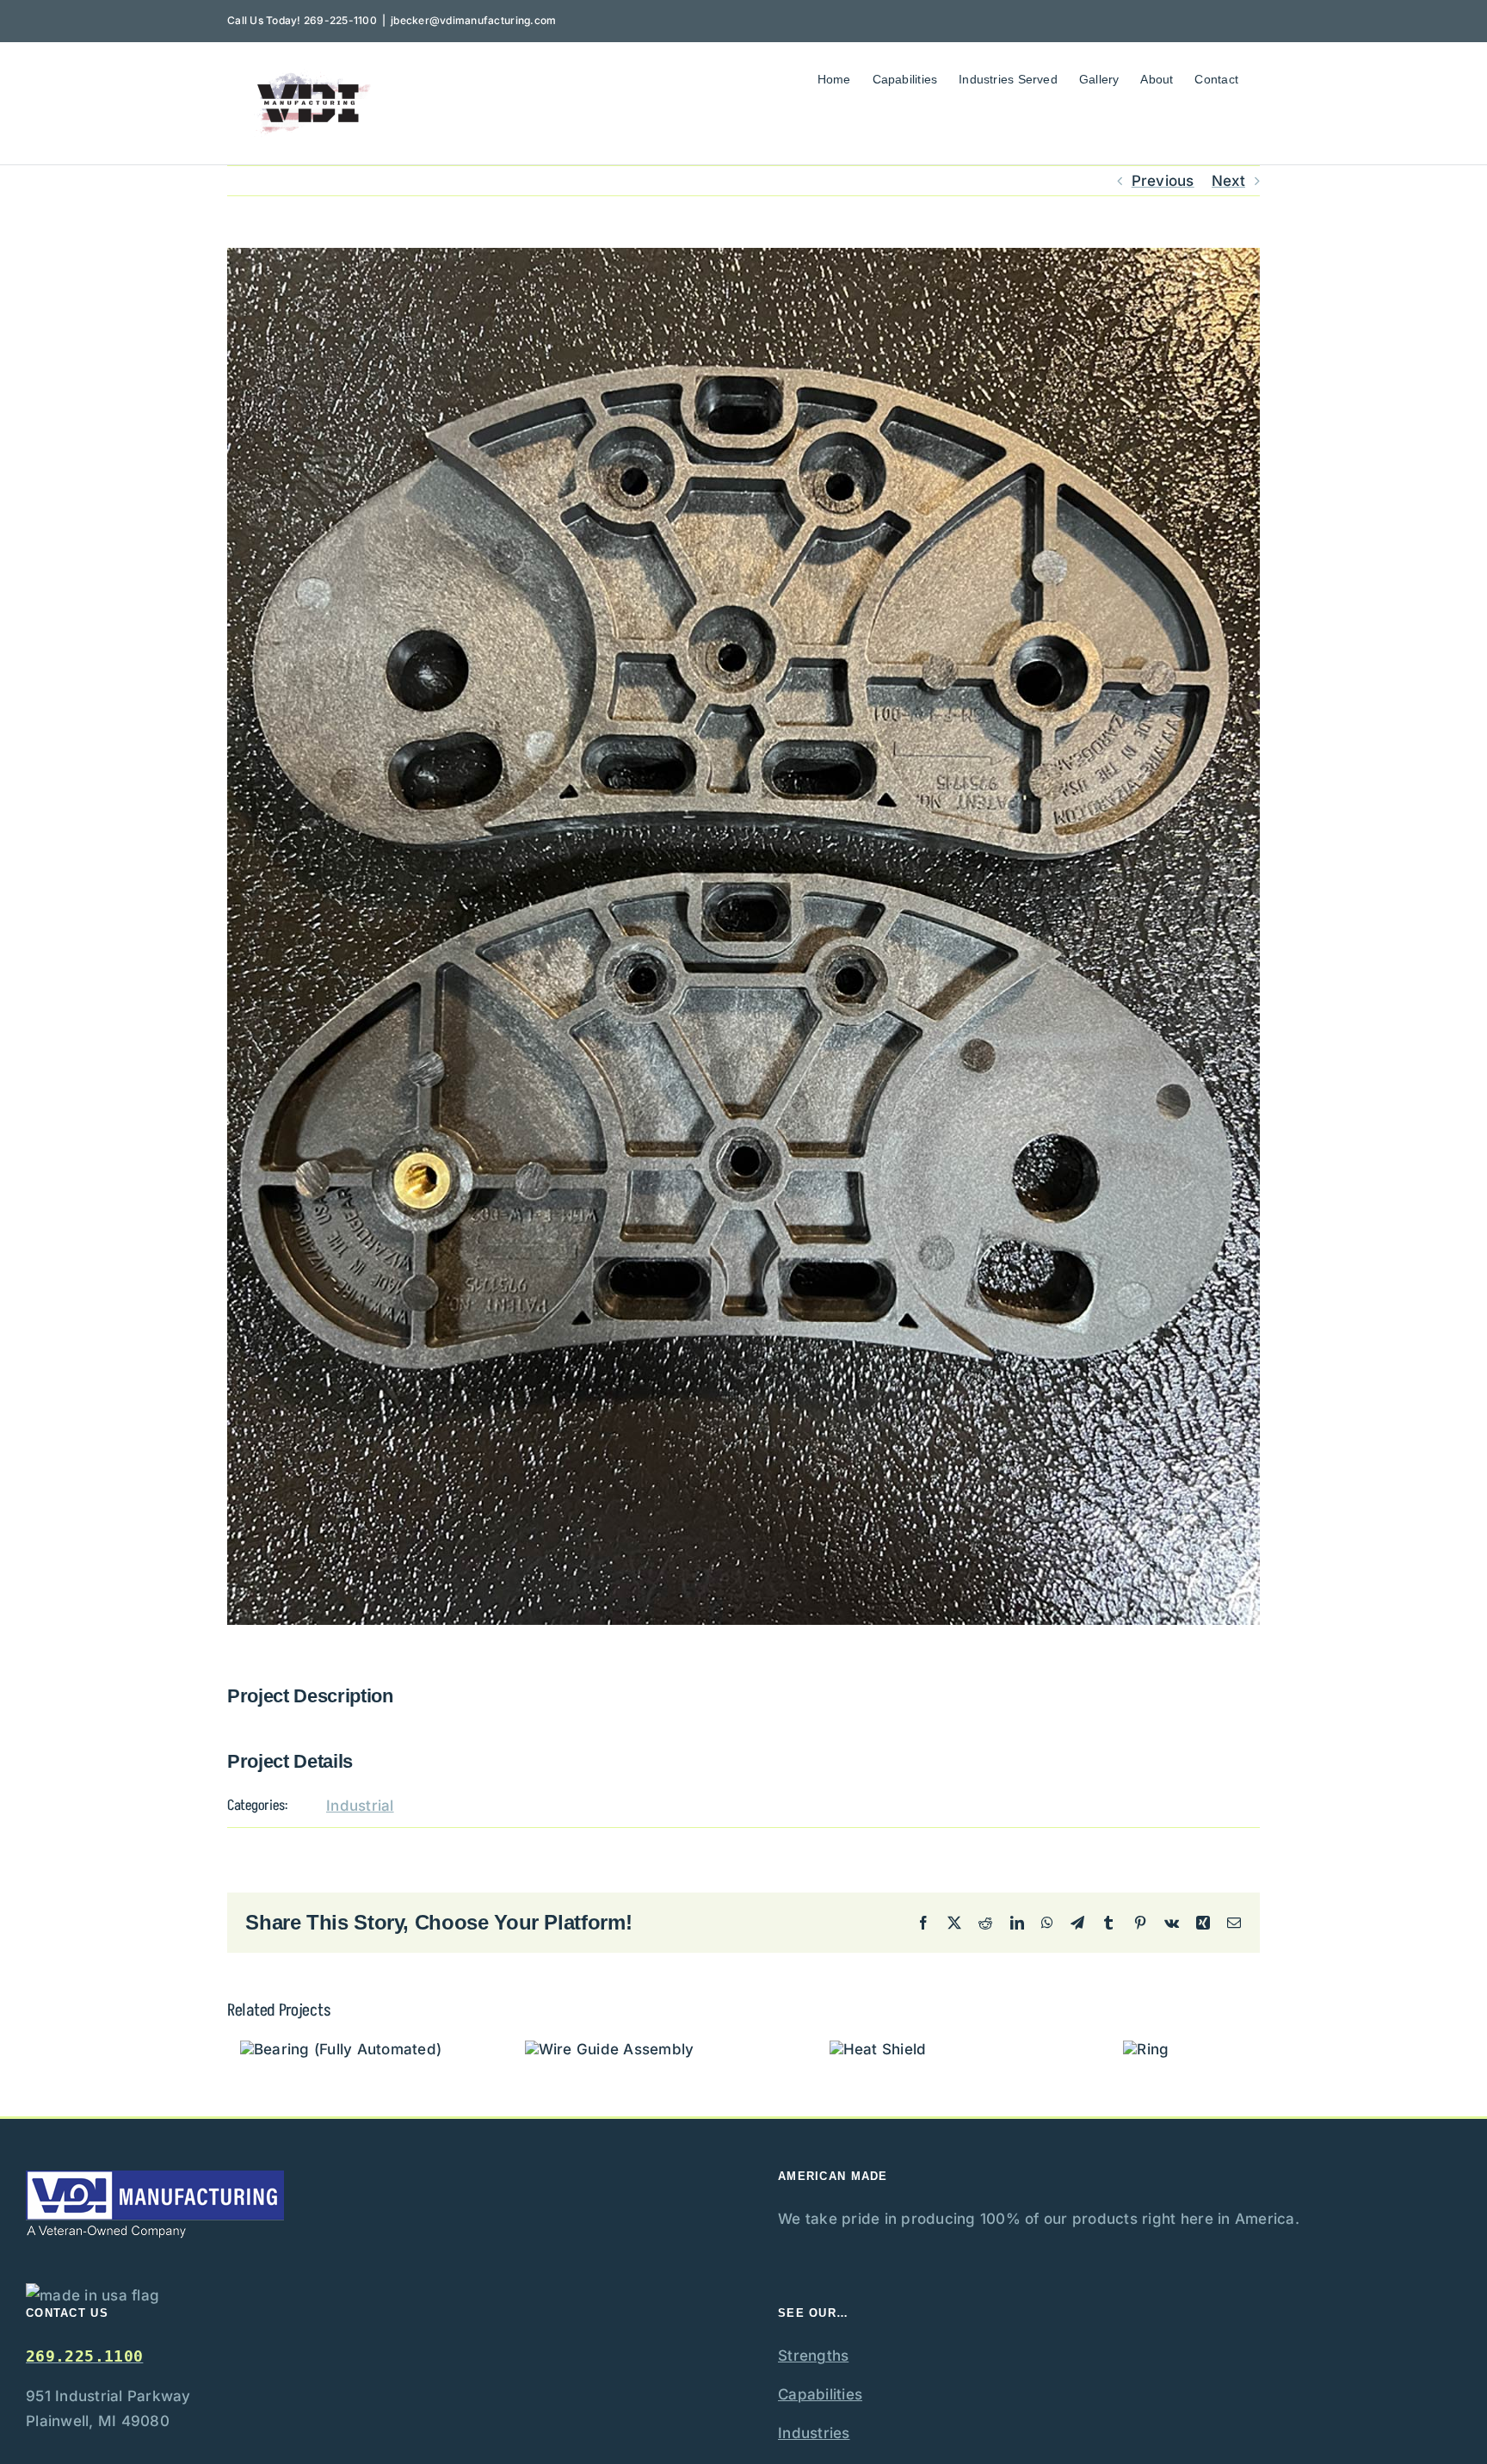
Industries (814, 2433)
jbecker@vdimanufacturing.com (473, 20)
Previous (1163, 181)
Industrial (360, 1806)
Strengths (813, 2356)
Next (1228, 181)
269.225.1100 (84, 2356)
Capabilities (820, 2394)
